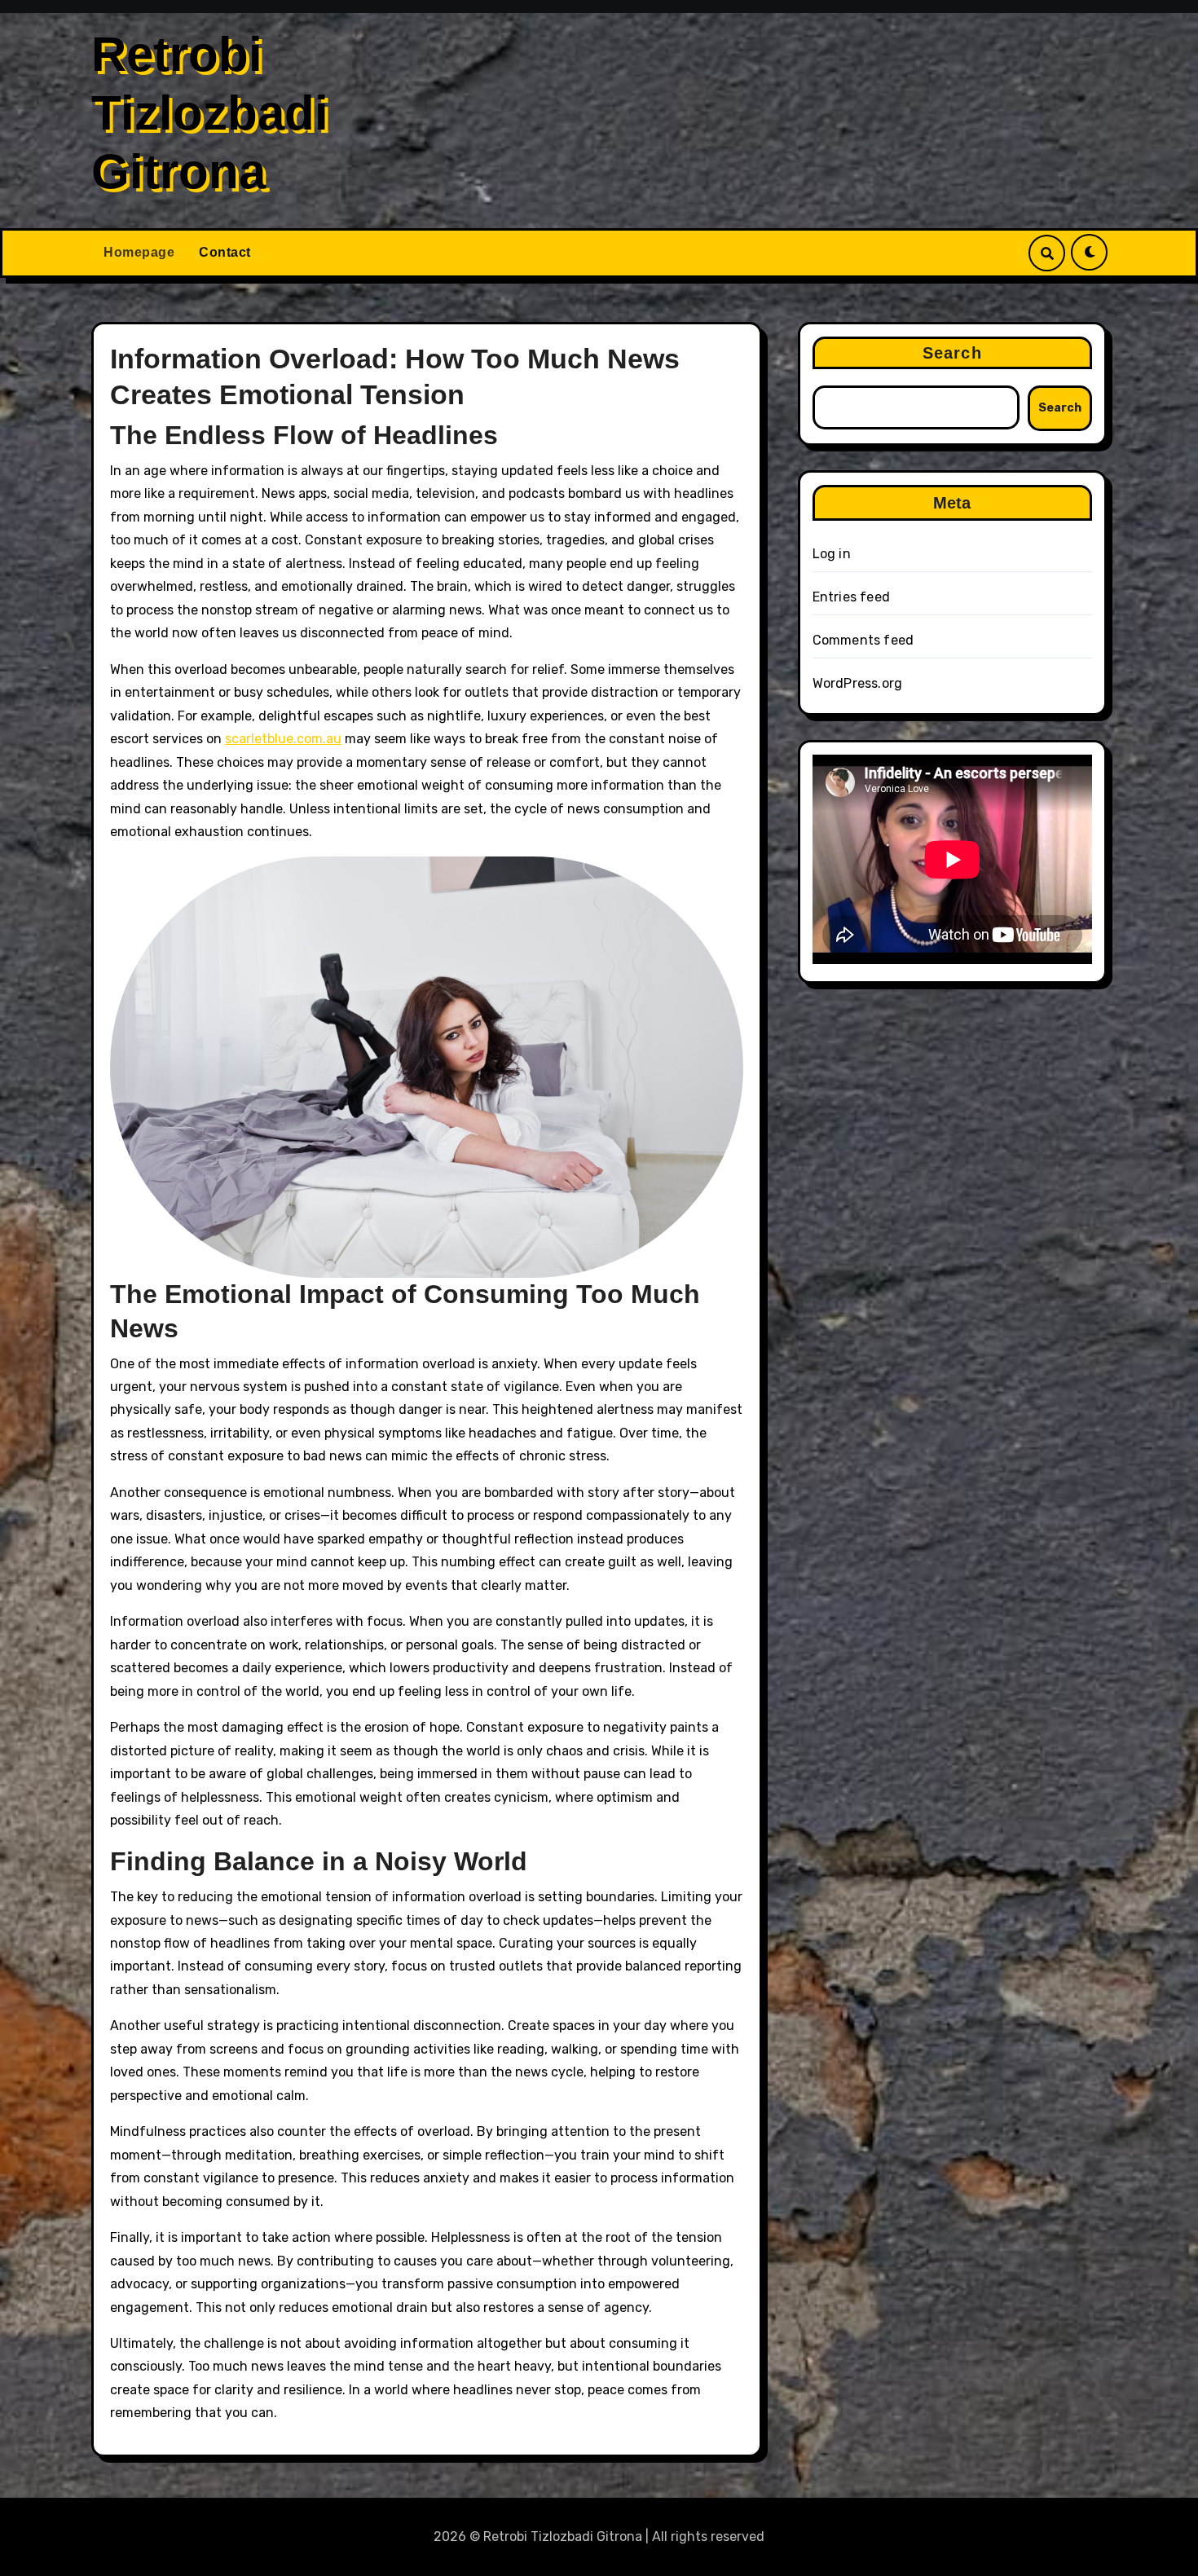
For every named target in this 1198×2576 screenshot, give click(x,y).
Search (952, 353)
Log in (832, 554)
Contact (225, 252)
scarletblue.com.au (283, 739)
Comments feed (863, 640)
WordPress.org (858, 683)
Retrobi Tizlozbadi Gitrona (210, 113)
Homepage (139, 252)
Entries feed (851, 597)
